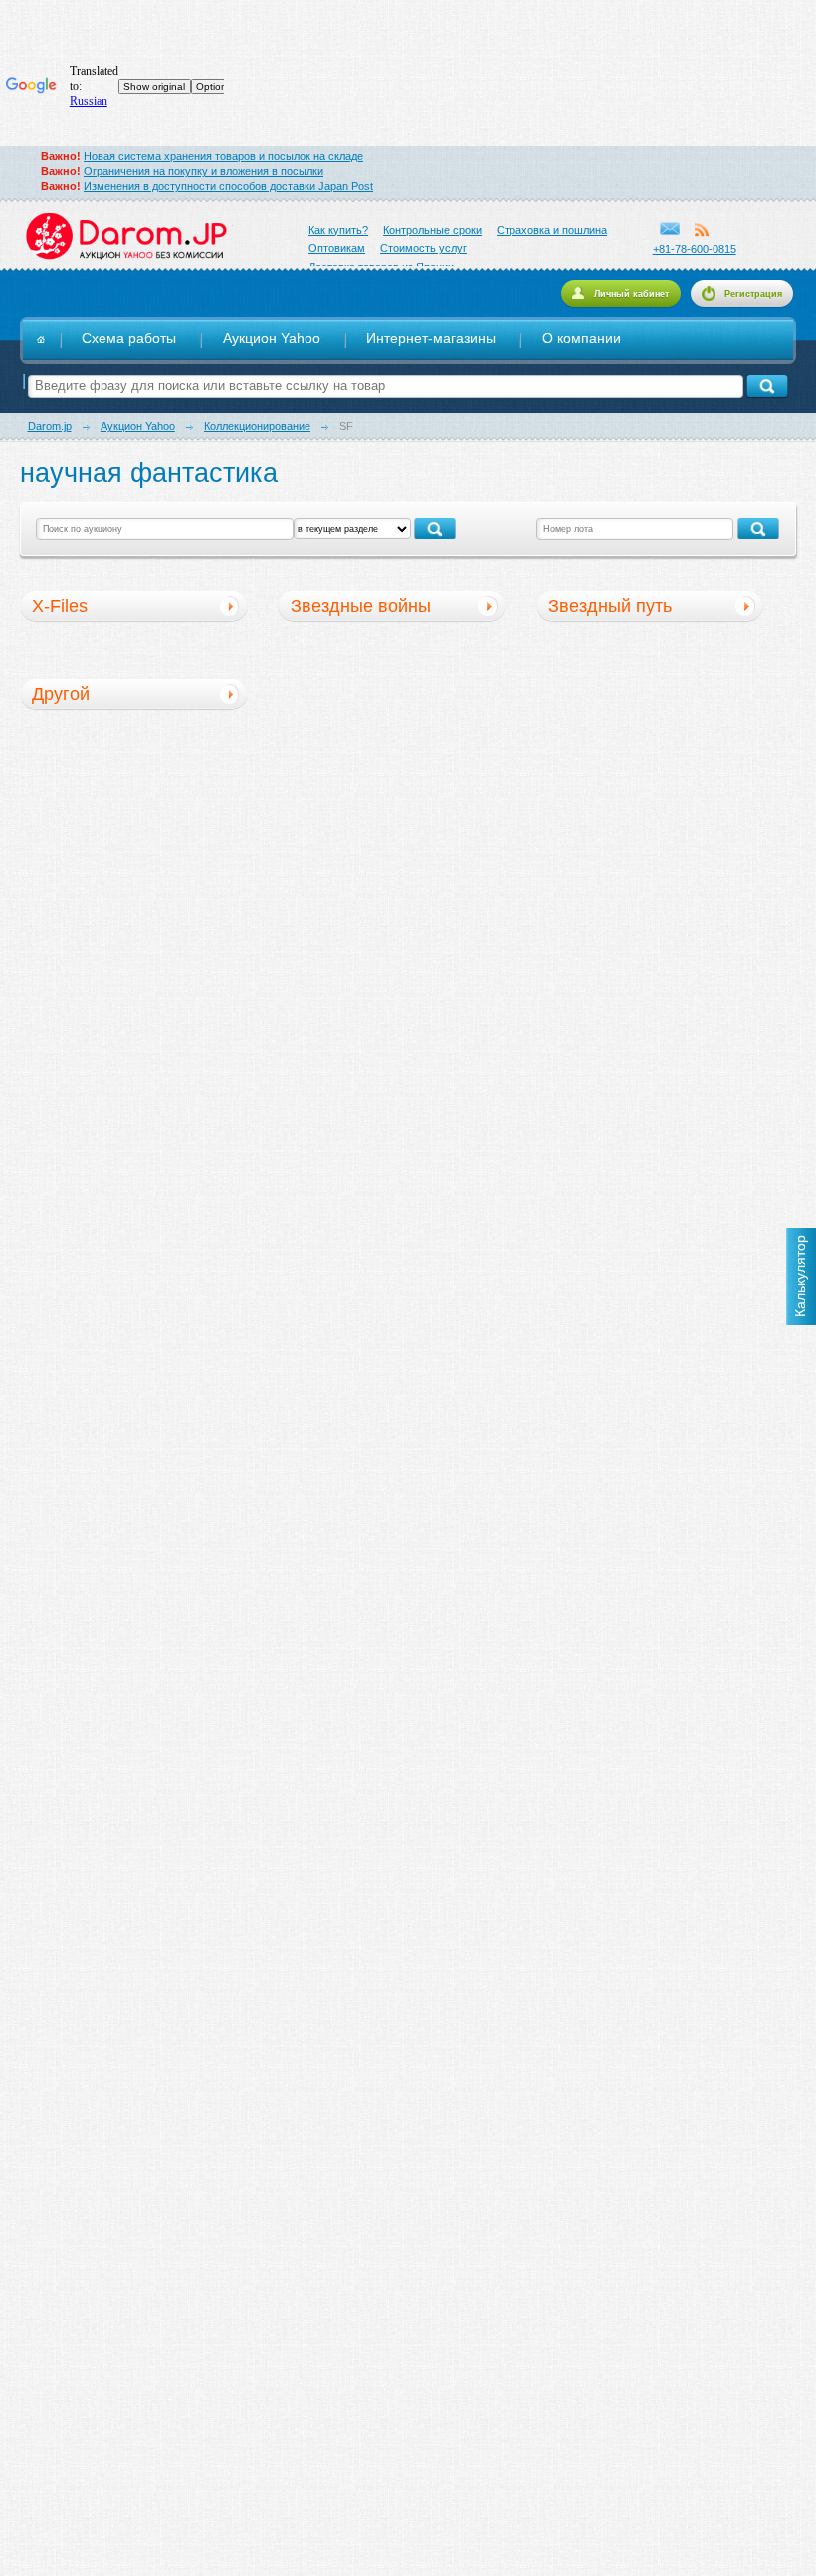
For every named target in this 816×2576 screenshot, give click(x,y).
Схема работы (129, 339)
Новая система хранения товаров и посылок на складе (223, 156)
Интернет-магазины (431, 339)
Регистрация (753, 294)
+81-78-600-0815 (695, 249)
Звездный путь (610, 606)
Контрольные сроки (432, 230)
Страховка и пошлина (552, 230)
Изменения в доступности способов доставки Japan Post (228, 186)
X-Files (60, 606)
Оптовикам (337, 248)
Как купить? (338, 230)
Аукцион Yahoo (272, 339)
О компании (582, 339)
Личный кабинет (631, 294)
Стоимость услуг (423, 248)
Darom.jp (126, 236)
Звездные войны (361, 606)
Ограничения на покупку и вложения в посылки (204, 171)
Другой (61, 694)
